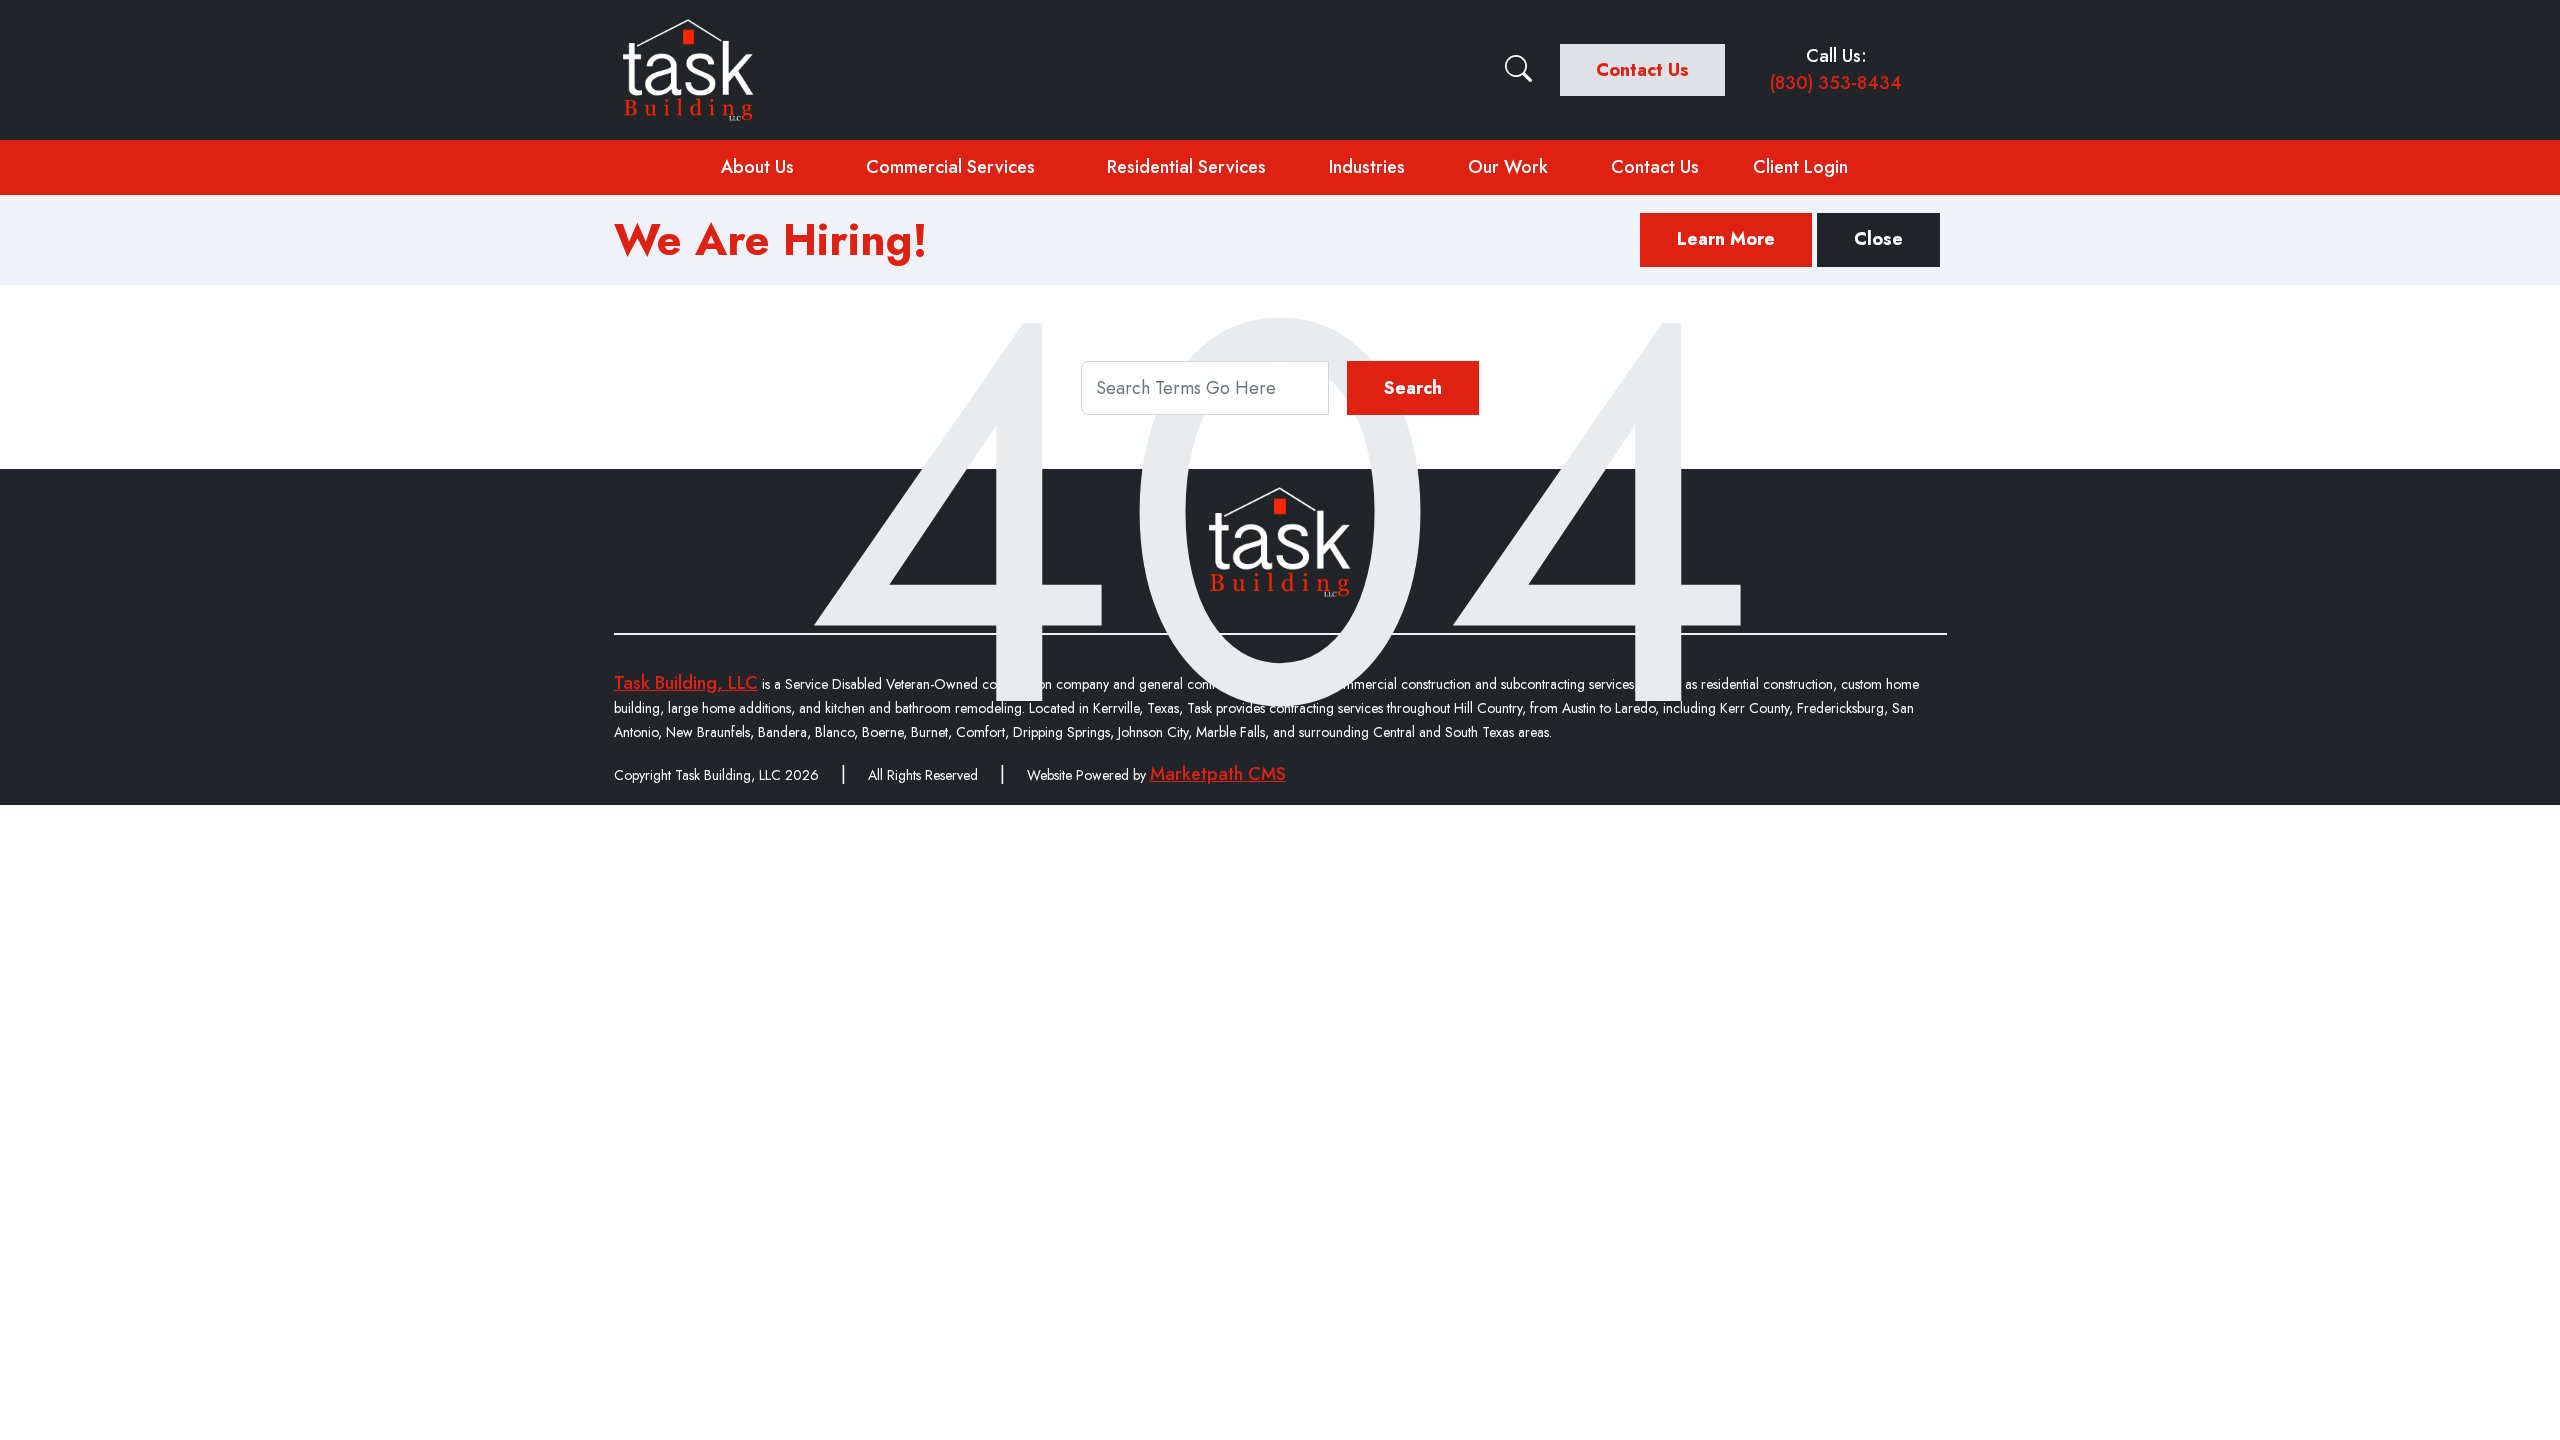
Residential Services (1186, 167)
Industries (1367, 167)
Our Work (1508, 167)
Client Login (1800, 167)
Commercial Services (950, 167)
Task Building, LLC (686, 683)
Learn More (1726, 239)
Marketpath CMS (1218, 774)
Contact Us (1642, 70)
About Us (757, 167)
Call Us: (1836, 69)
